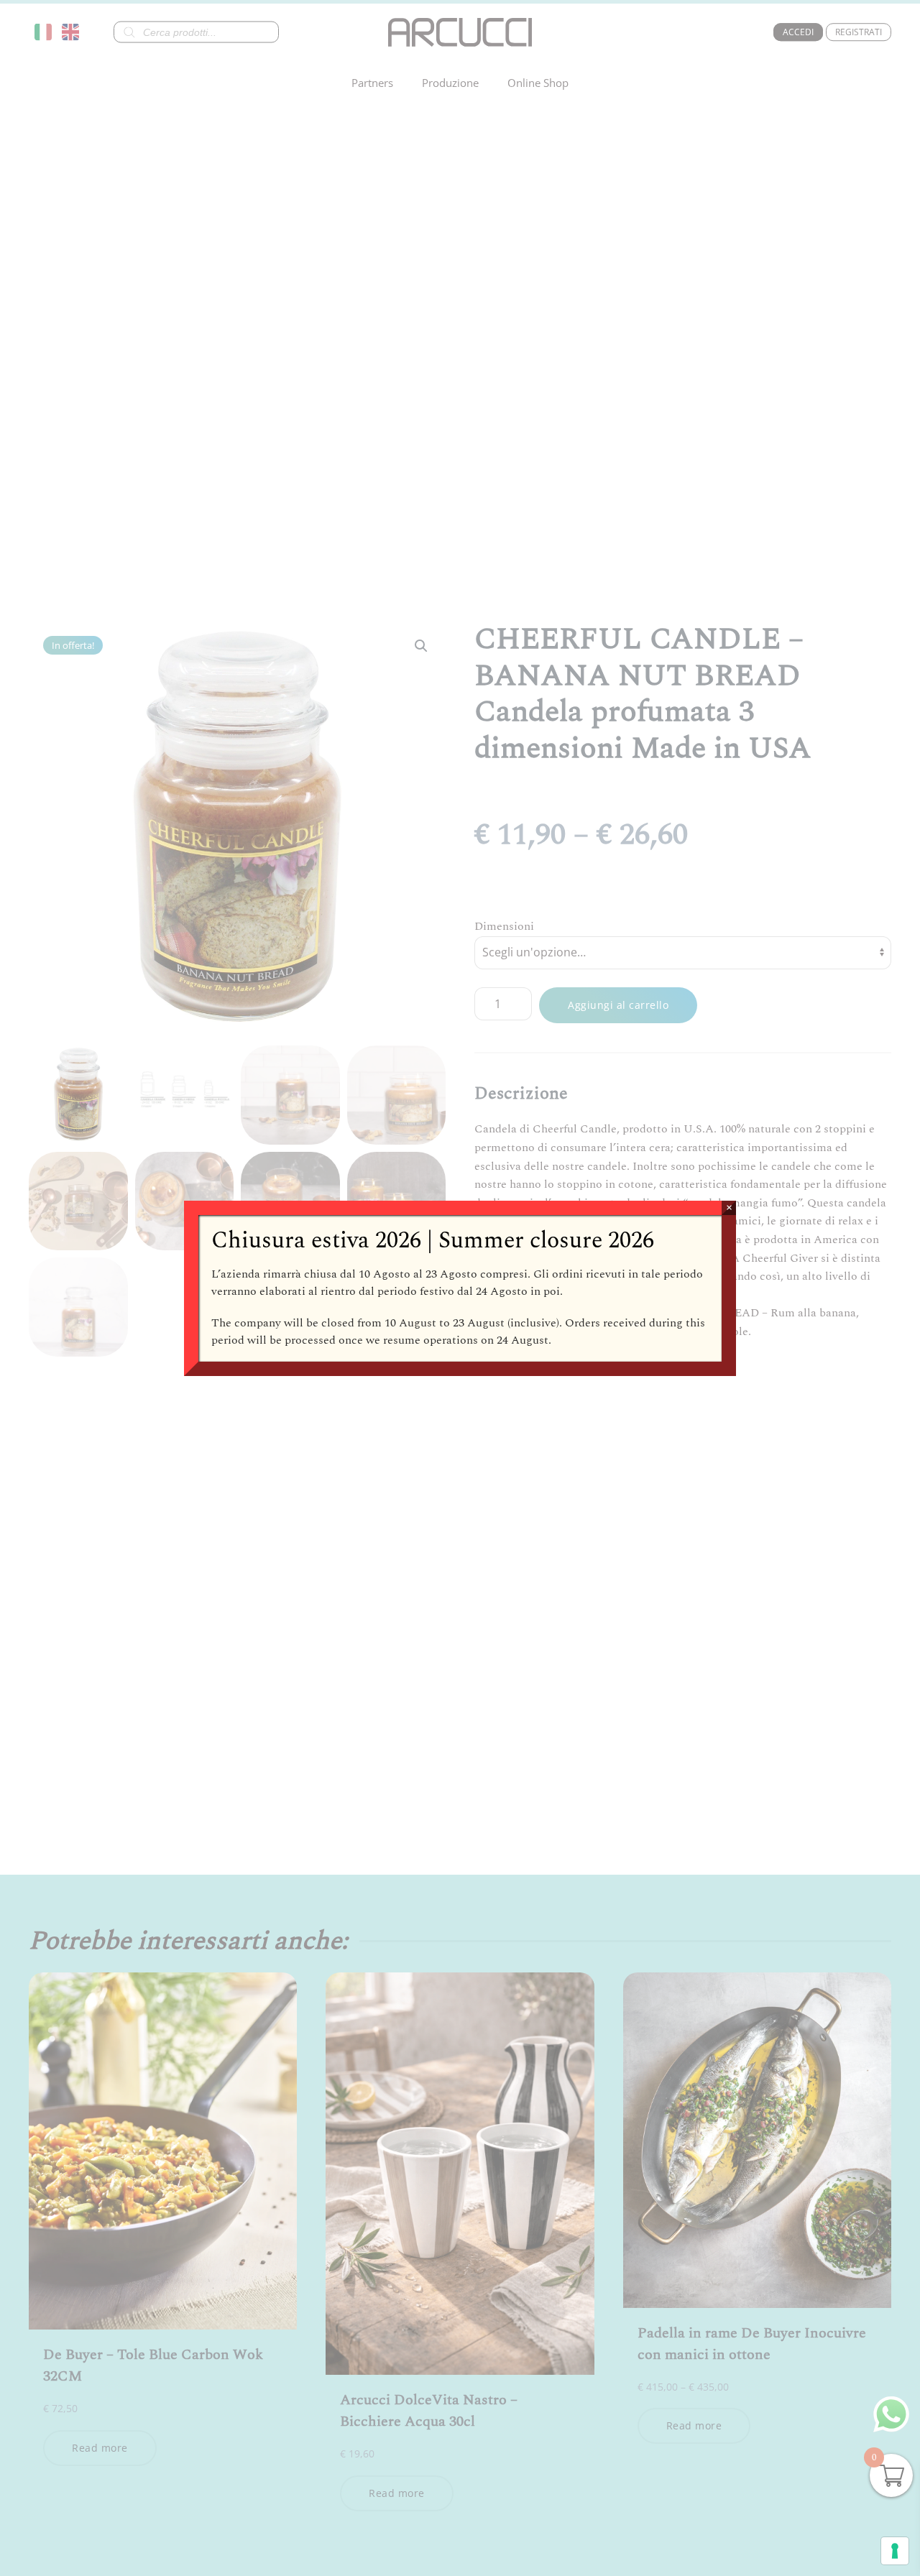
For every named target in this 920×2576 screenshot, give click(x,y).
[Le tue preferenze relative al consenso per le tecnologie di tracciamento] (895, 2551)
